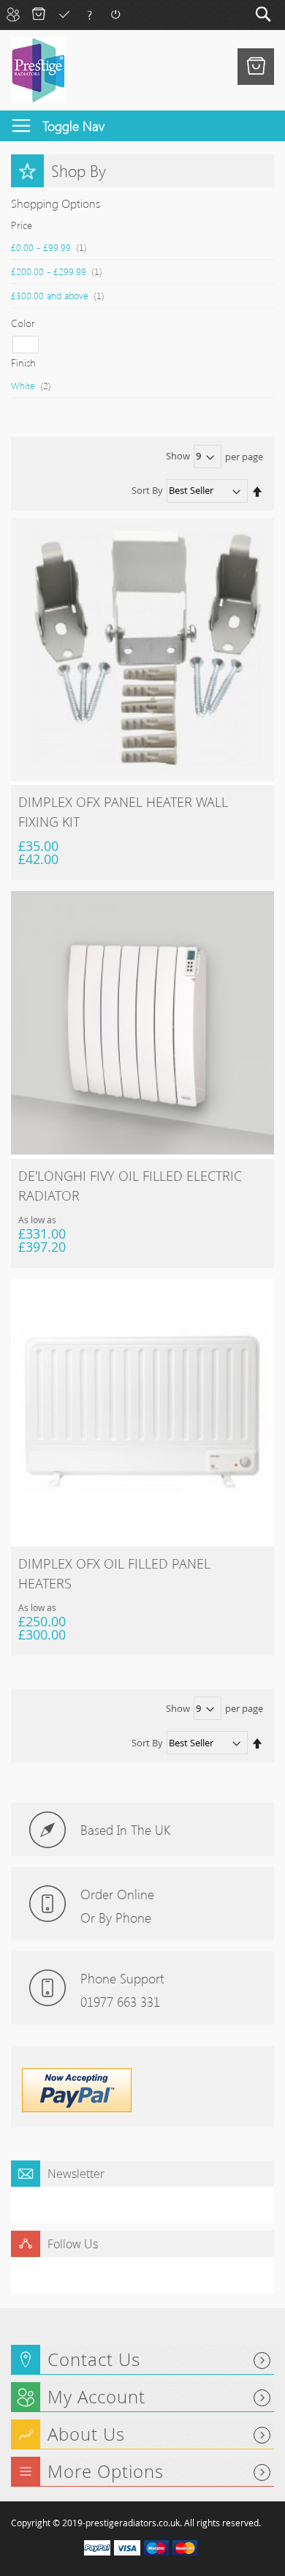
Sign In (115, 14)
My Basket (38, 14)
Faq (90, 14)
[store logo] (38, 70)
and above (65, 295)
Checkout (64, 14)
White (38, 385)
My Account (13, 14)
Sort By (147, 490)
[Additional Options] (77, 2109)
